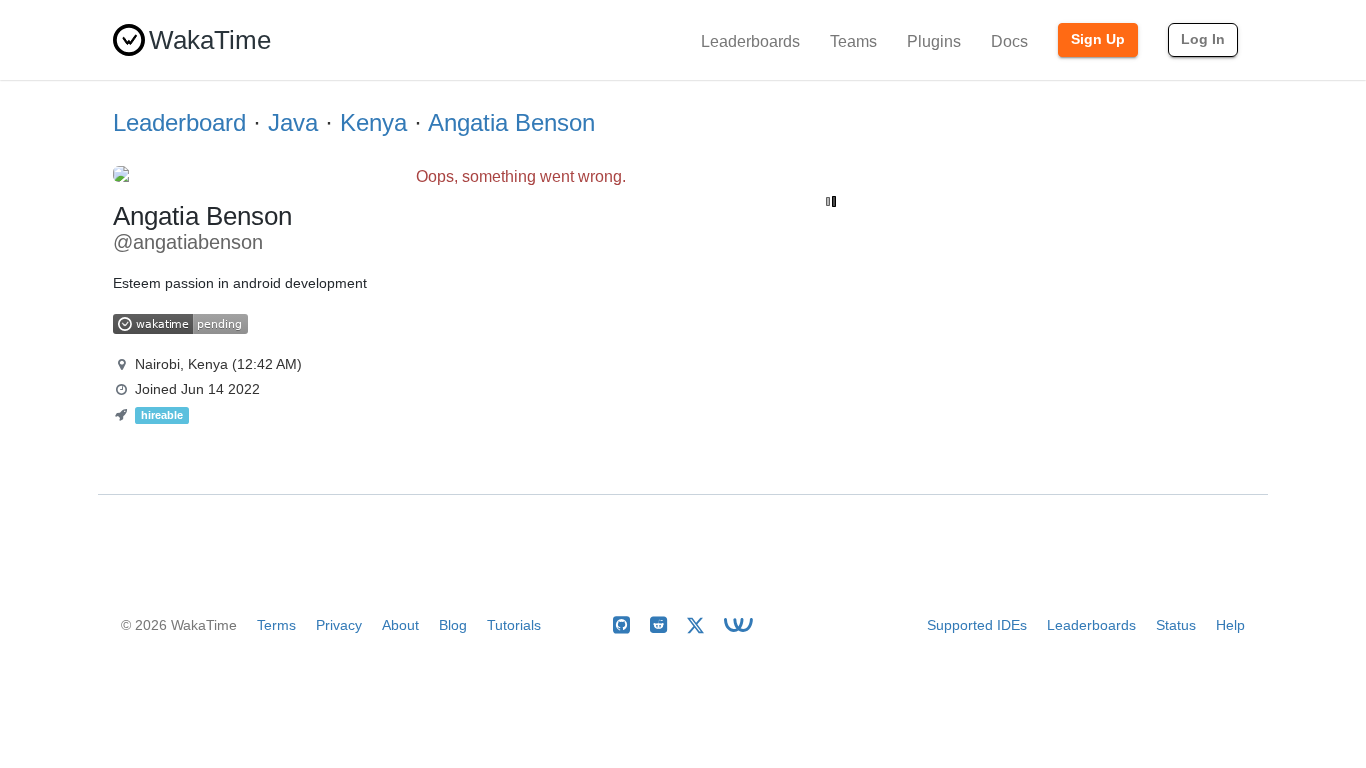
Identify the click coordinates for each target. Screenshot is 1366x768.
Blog (453, 625)
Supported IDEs (977, 625)
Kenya (373, 122)
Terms (276, 625)
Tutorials (514, 625)
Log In (1203, 39)
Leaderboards (750, 41)
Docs (1009, 41)
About (400, 625)
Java (293, 122)
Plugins (934, 41)
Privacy (339, 625)
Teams (853, 41)
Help (1230, 625)
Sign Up (1098, 39)
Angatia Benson (511, 122)
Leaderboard (179, 122)
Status (1176, 625)
